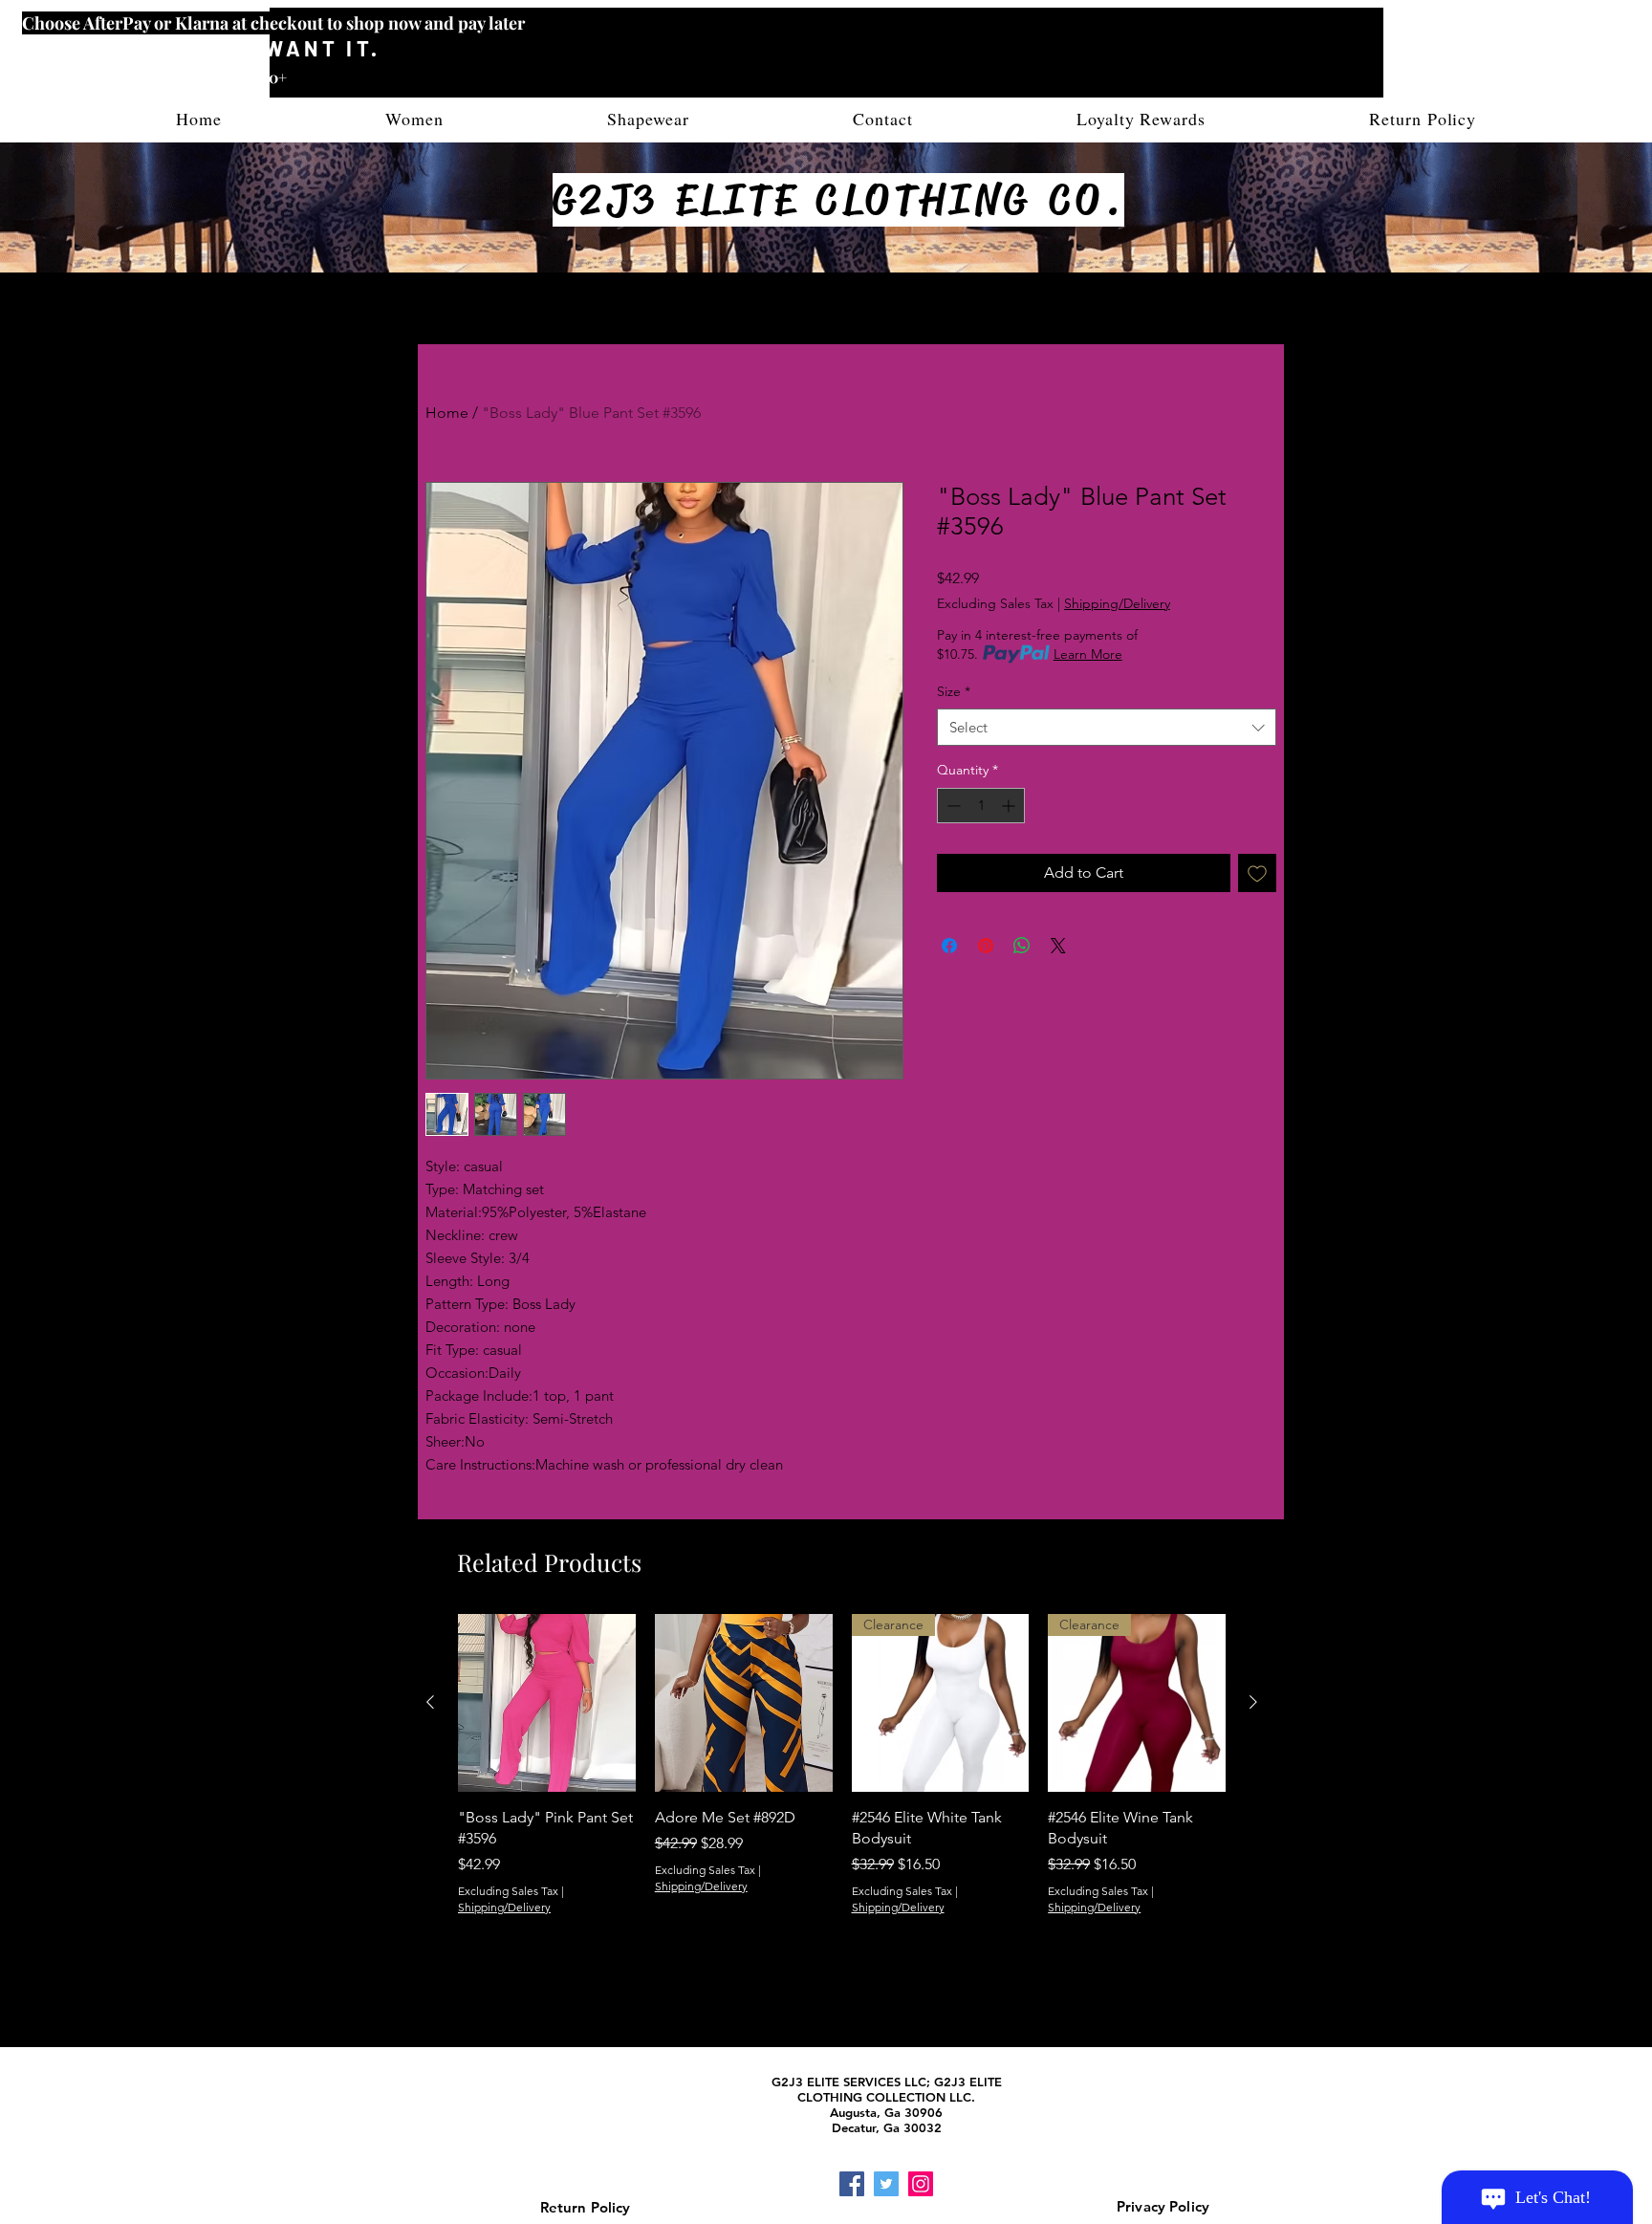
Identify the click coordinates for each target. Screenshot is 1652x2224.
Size (954, 691)
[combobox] (1107, 727)
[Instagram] (921, 2184)
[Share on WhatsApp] (1022, 946)
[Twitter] (886, 2184)
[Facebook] (852, 2184)
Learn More (1088, 654)
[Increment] (1010, 806)
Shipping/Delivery (1117, 603)
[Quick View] (547, 1703)
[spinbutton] (981, 806)
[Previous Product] (430, 1702)
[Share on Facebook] (949, 946)
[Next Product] (1253, 1702)
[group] (842, 1790)
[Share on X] (1058, 946)
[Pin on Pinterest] (986, 946)
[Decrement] (952, 806)
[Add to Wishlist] (1257, 873)
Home (447, 413)
